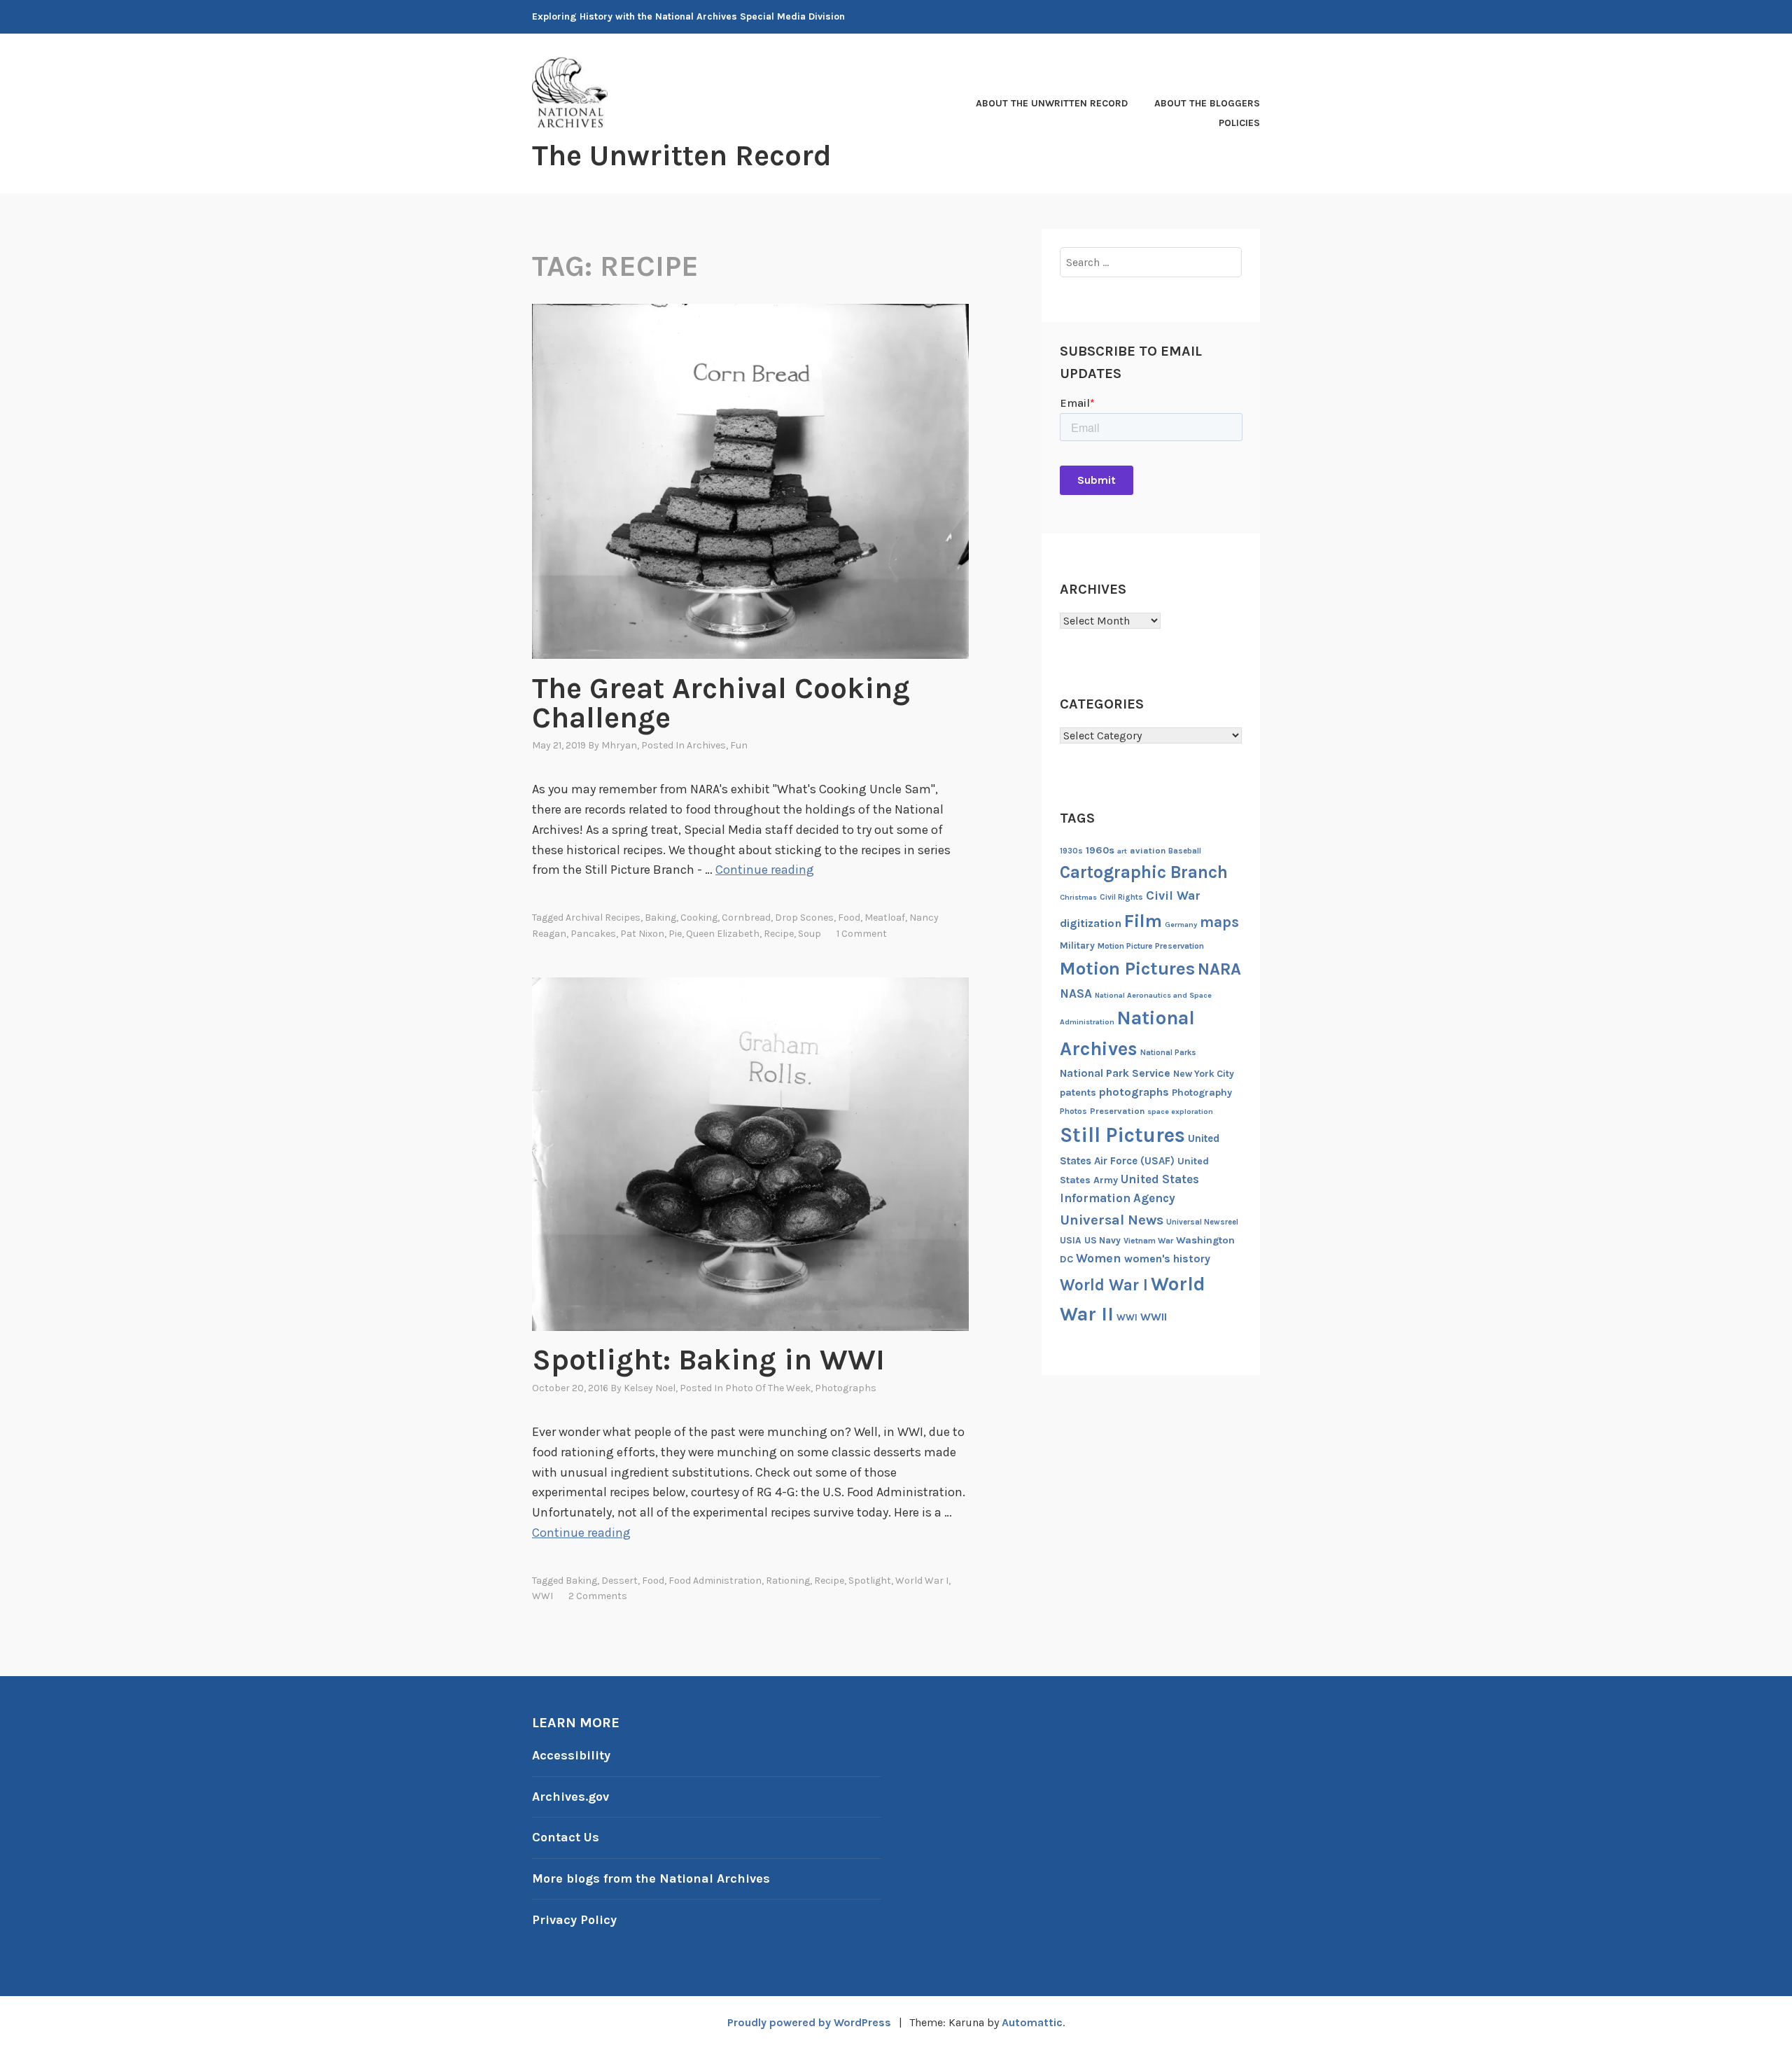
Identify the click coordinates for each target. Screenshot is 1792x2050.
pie (675, 934)
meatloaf (885, 918)
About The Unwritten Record (1052, 103)
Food (849, 918)
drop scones (804, 918)
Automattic (1032, 2022)
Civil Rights (1121, 897)
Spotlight (870, 1581)
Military (1077, 946)
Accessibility (571, 1755)
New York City (1204, 1074)
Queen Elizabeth (723, 934)
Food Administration (715, 1581)
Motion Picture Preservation (1151, 946)
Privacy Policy (574, 1920)
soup (810, 934)
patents (1078, 1093)
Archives (706, 745)
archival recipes (603, 918)
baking (660, 918)
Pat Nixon (642, 934)
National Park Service (1115, 1073)
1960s (1100, 850)
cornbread (746, 918)
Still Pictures (1122, 1135)
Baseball (1185, 851)
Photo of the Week (768, 1388)
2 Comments (598, 1596)
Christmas (1078, 897)
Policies (1239, 123)
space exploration (1180, 1111)
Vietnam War (1148, 1241)
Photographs (846, 1388)
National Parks (1168, 1053)
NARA (1219, 969)
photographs (1134, 1092)
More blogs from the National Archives (651, 1878)
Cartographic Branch (1144, 872)
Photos (1073, 1111)
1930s (1071, 851)
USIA (1071, 1240)
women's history (1167, 1259)
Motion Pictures (1127, 969)
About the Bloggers (1207, 103)
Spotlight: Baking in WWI (708, 1360)
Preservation (1117, 1111)
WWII (1154, 1317)
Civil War (1173, 896)
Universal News (1112, 1220)
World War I (922, 1581)
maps (1219, 922)
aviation (1148, 850)
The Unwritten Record (682, 155)
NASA (1076, 993)
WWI (542, 1596)
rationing (788, 1581)
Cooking (699, 918)
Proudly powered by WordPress (809, 2022)
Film (1143, 921)
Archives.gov (570, 1797)
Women (1099, 1258)
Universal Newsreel (1202, 1222)
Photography (1202, 1093)
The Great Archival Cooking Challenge (721, 703)
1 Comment (862, 934)
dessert (619, 1581)
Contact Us (566, 1837)
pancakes (593, 934)
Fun (739, 745)
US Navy (1102, 1240)
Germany (1181, 925)
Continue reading (765, 870)
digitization (1091, 923)
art (1122, 851)
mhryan (619, 745)
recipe (779, 934)
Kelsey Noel (650, 1388)
